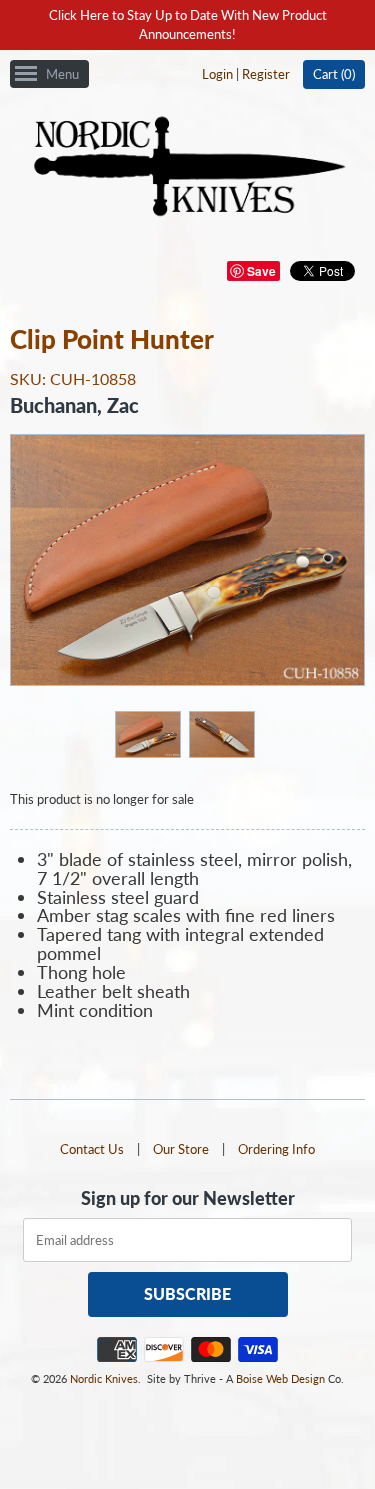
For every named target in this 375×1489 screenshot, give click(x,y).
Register (266, 74)
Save (261, 271)
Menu (62, 74)
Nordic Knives (104, 1378)
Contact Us (92, 1149)
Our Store (181, 1149)
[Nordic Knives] (187, 168)
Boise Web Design (280, 1378)
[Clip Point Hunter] (147, 733)
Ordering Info (276, 1149)
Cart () (334, 74)
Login (217, 74)
